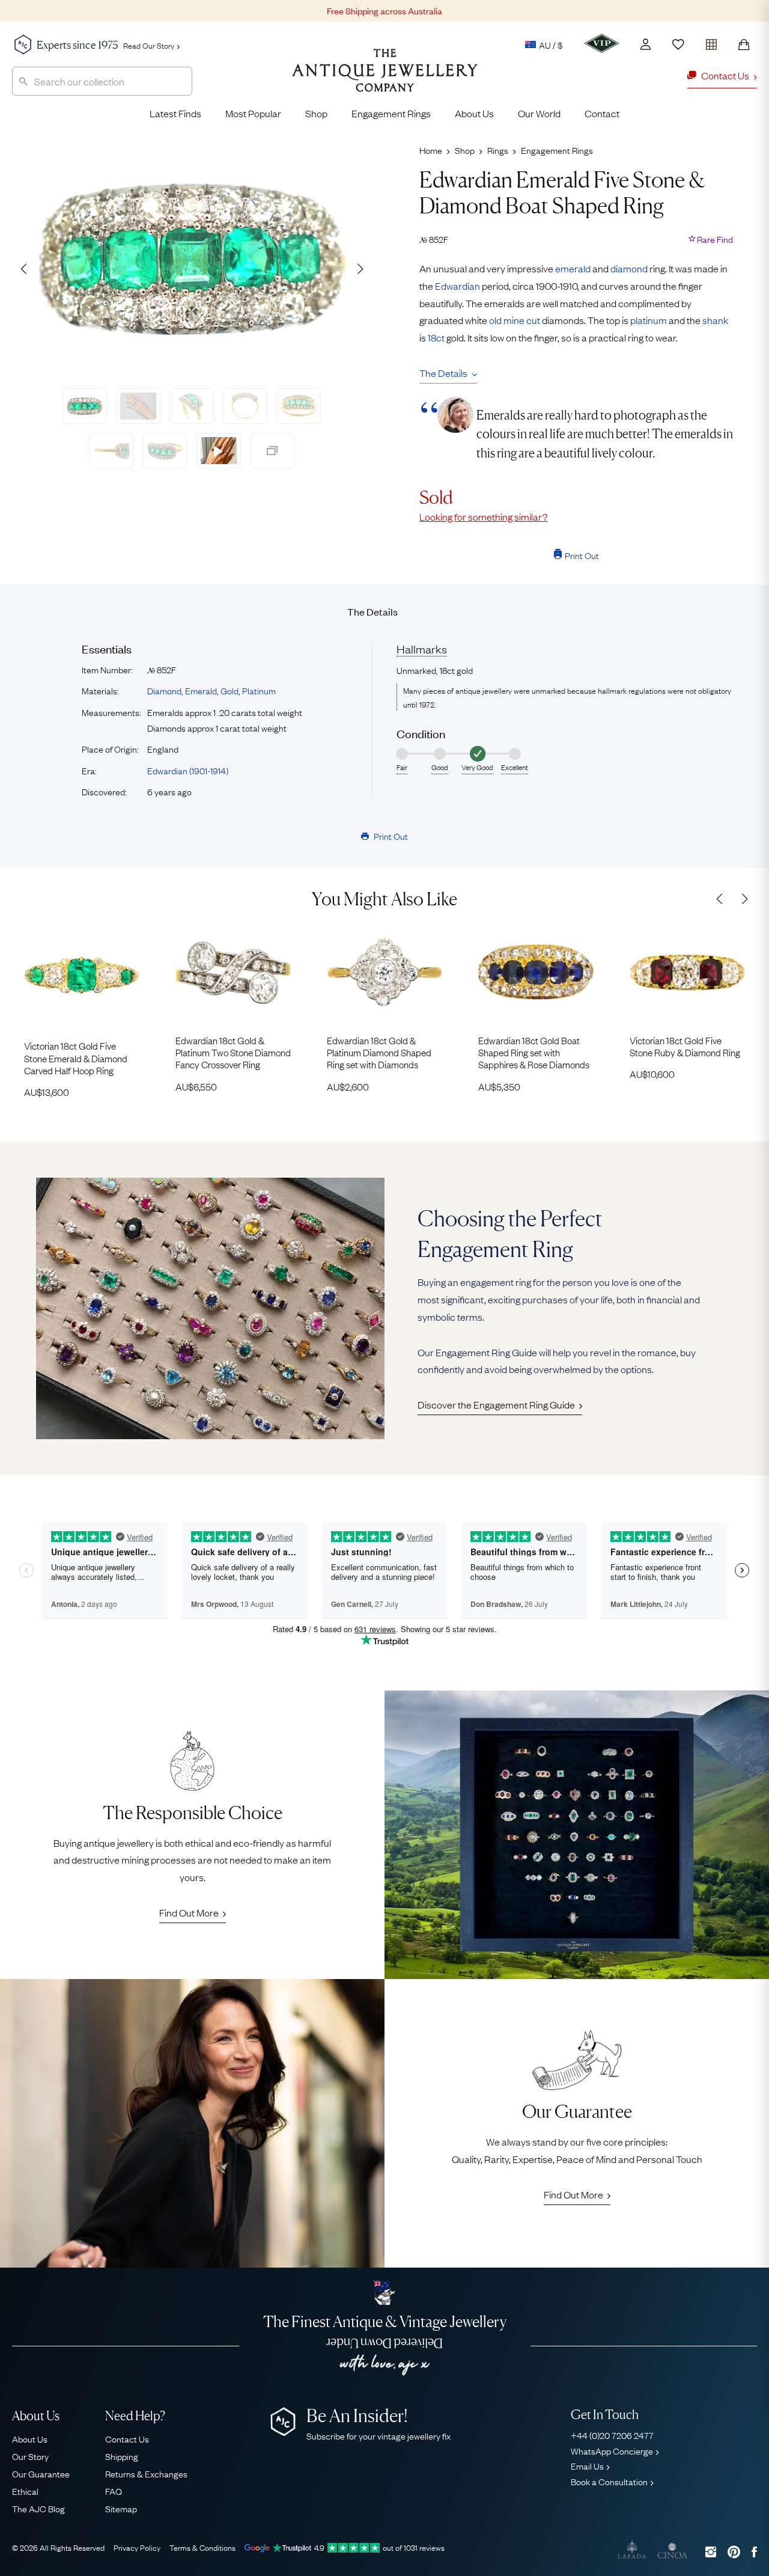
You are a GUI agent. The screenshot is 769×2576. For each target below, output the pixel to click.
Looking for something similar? (484, 516)
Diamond (164, 690)
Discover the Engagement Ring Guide (496, 1404)
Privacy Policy (137, 2547)
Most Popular (253, 113)
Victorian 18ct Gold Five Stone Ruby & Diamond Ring (685, 1046)
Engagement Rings (391, 113)
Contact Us (127, 2438)
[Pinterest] (734, 2552)
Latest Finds (175, 113)
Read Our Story (149, 45)
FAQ (114, 2491)
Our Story (30, 2456)
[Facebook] (754, 2552)
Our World (539, 113)
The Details (443, 373)
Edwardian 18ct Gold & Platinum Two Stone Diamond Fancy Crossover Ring (233, 1052)
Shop (316, 113)
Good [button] (440, 767)
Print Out (582, 555)
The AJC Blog (38, 2508)
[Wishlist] (678, 44)
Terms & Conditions (202, 2547)
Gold (229, 690)
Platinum (259, 690)
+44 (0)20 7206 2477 (612, 2435)
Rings (498, 150)
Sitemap (121, 2508)
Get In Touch (605, 2415)
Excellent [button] (515, 767)
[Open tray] (711, 42)
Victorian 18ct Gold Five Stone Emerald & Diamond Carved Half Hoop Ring (76, 1058)
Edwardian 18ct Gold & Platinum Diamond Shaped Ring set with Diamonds (379, 1052)
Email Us (587, 2465)
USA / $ (468, 101)
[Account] (646, 44)
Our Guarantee (41, 2473)
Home (431, 150)
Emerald (201, 690)
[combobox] (102, 81)
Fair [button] (402, 767)
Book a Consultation (609, 2481)
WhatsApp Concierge (612, 2450)
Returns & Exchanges (146, 2473)
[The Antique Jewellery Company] (385, 79)
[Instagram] (711, 2552)
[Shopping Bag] (744, 44)
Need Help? (135, 2416)
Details (372, 611)
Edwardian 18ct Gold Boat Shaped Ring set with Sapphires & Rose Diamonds (534, 1052)
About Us (474, 113)
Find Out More (189, 1912)
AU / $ (551, 44)
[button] (360, 269)
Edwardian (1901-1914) (188, 770)
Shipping (122, 2456)
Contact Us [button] (725, 75)
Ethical (25, 2491)
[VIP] (602, 43)
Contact (602, 113)
